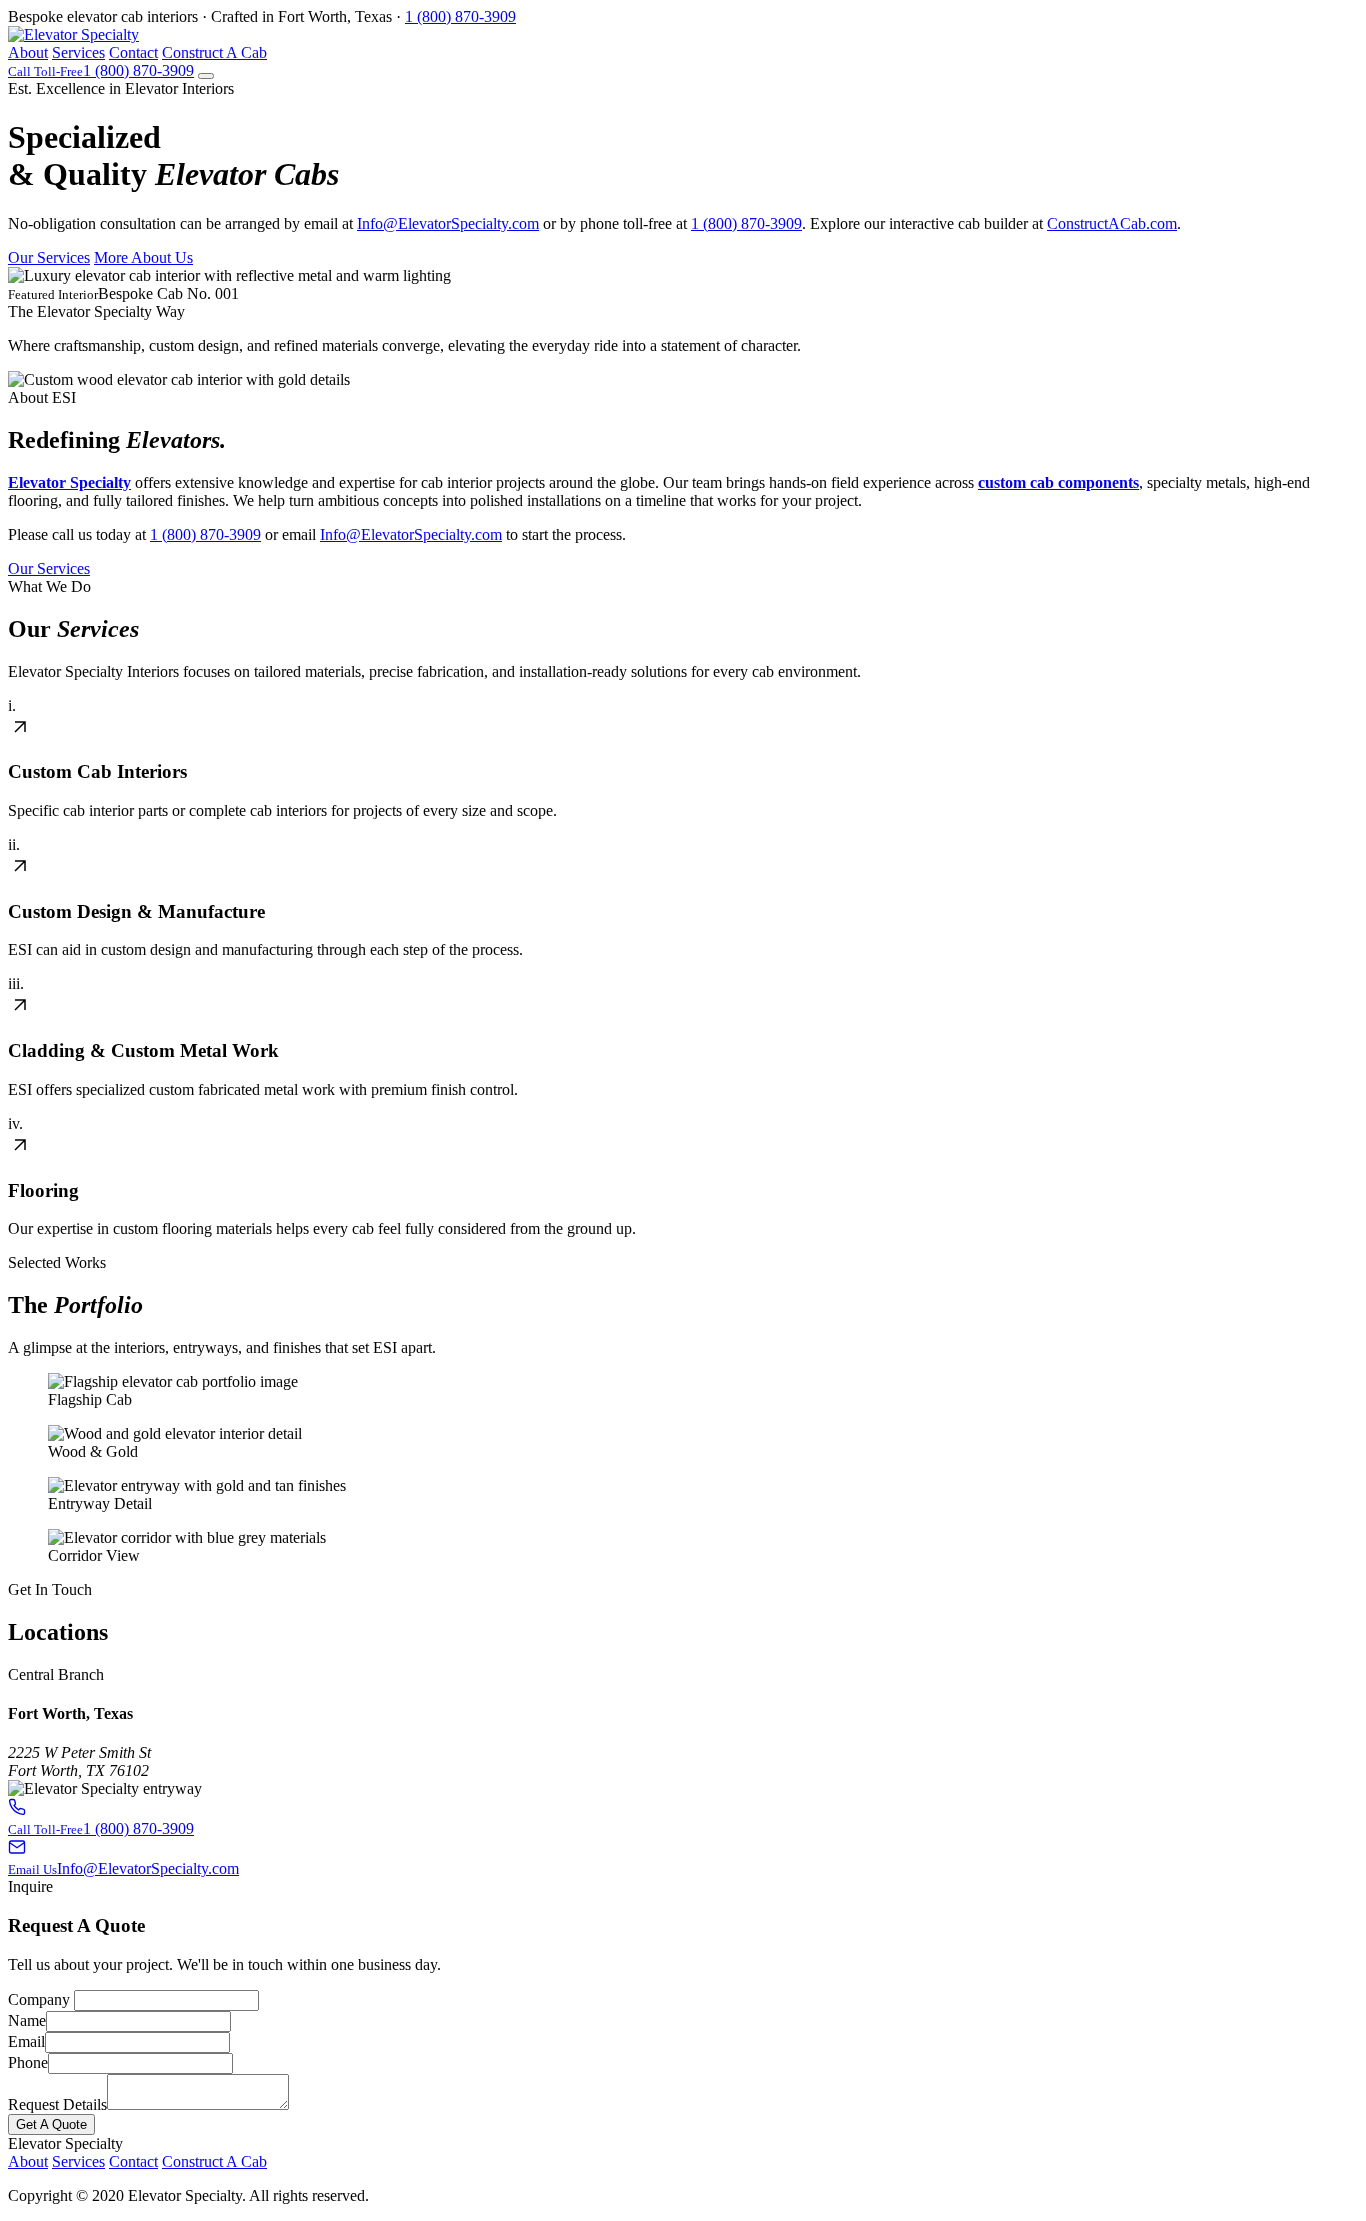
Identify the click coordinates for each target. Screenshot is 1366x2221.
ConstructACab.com (1112, 223)
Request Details (57, 2104)
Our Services (49, 257)
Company (39, 1999)
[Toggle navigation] (206, 76)
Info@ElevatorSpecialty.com (448, 223)
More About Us (143, 257)
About (28, 52)
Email (26, 2041)
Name (27, 2020)
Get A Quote (51, 2124)
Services (78, 52)
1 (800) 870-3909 (460, 16)
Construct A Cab (214, 52)
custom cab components (1058, 482)
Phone (28, 2062)
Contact (133, 52)
